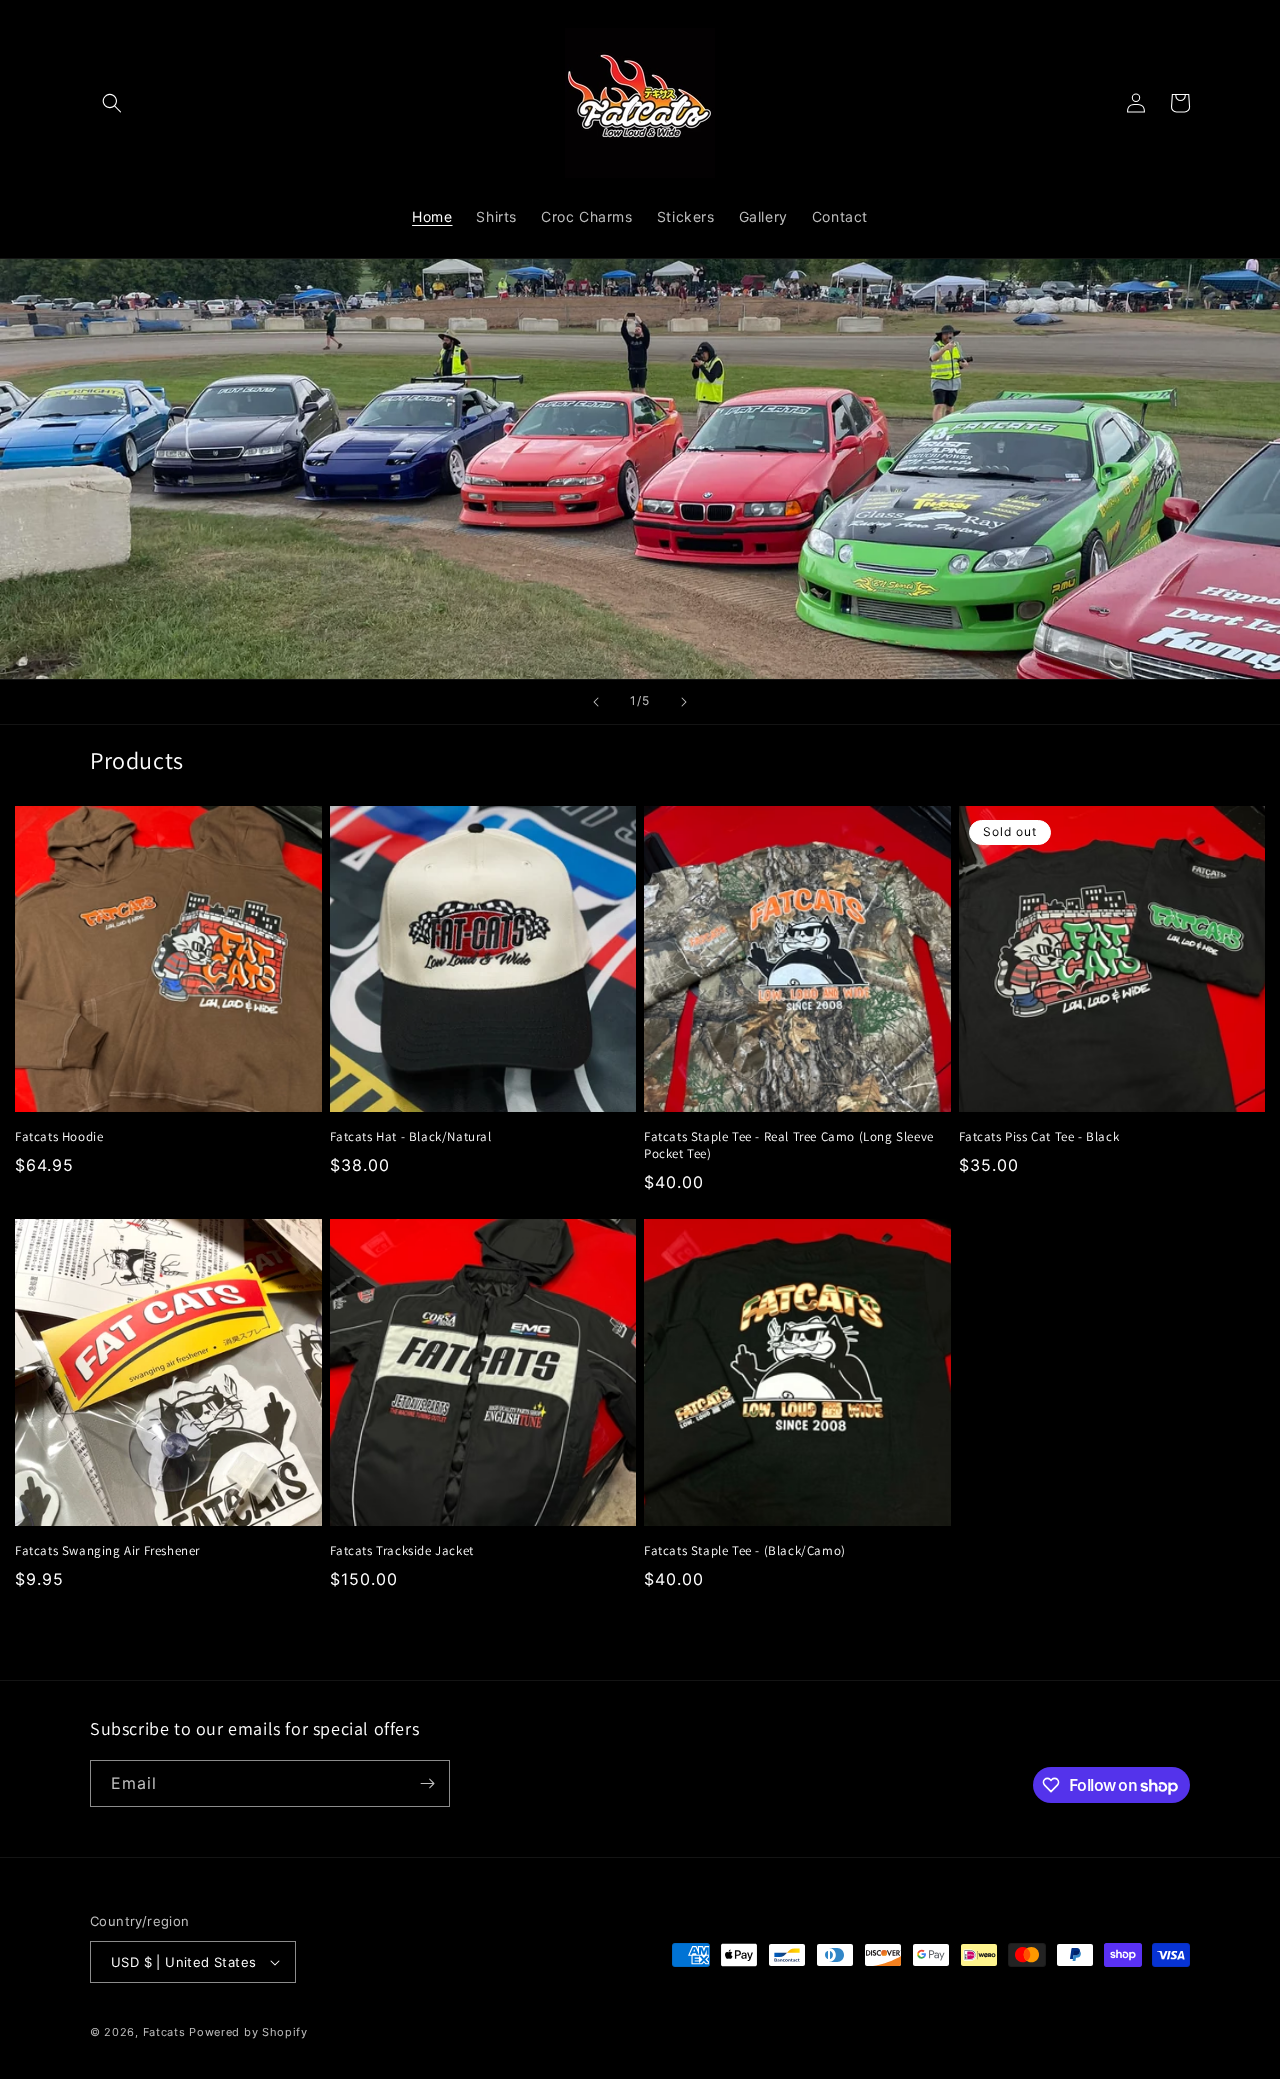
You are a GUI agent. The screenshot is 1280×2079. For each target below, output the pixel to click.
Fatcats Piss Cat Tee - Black (1039, 1137)
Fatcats (164, 2032)
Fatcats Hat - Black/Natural (411, 1137)
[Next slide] (684, 702)
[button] (112, 103)
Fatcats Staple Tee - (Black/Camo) (745, 1551)
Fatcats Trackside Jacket (402, 1551)
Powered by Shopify (248, 2032)
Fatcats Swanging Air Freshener (107, 1551)
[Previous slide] (596, 702)
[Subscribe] (427, 1783)
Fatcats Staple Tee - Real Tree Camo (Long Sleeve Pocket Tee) (789, 1145)
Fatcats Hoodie (59, 1137)
